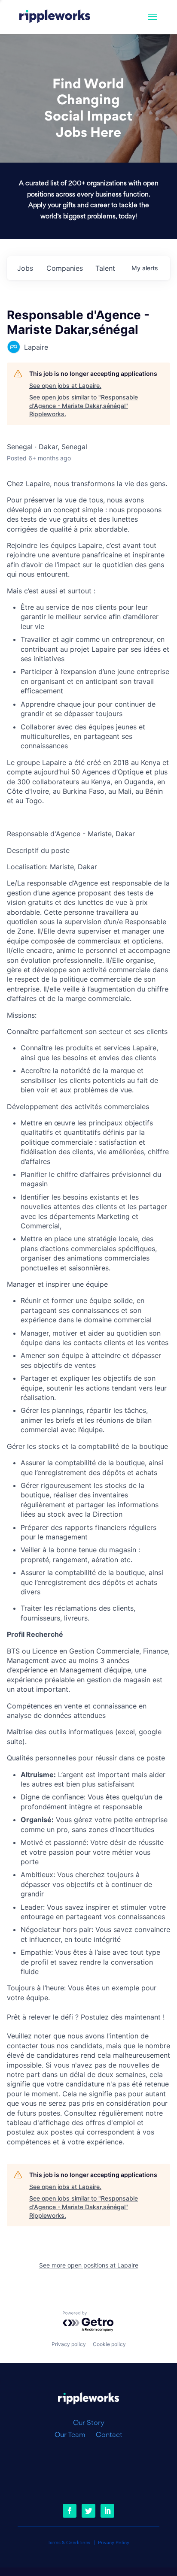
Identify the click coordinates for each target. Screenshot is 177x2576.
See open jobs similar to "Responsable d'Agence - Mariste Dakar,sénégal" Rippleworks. (84, 405)
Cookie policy (109, 2344)
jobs (25, 268)
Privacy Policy (114, 2543)
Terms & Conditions (69, 2543)
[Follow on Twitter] (88, 2511)
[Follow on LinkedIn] (107, 2511)
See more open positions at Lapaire (89, 2265)
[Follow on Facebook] (70, 2511)
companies (65, 268)
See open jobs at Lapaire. (65, 385)
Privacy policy (69, 2344)
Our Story (89, 2423)
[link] (55, 17)
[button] (153, 22)
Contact (109, 2435)
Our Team (73, 2435)
